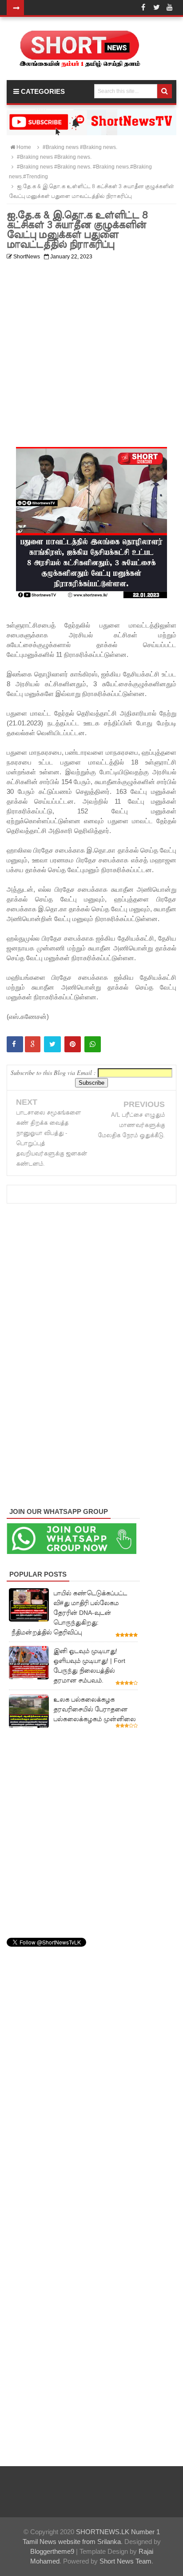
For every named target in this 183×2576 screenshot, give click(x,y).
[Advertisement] (91, 355)
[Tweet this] (52, 1044)
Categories (42, 91)
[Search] (165, 91)
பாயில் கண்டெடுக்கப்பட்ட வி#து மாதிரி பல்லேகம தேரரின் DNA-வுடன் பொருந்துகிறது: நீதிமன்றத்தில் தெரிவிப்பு (69, 1613)
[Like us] (143, 8)
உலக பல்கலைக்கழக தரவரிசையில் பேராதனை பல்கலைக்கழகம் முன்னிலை (94, 1709)
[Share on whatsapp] (93, 1044)
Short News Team (125, 2561)
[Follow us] (156, 8)
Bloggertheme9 (52, 2551)
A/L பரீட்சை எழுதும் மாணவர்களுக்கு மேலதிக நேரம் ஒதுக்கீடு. (131, 1125)
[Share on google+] (33, 1044)
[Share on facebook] (15, 1044)
